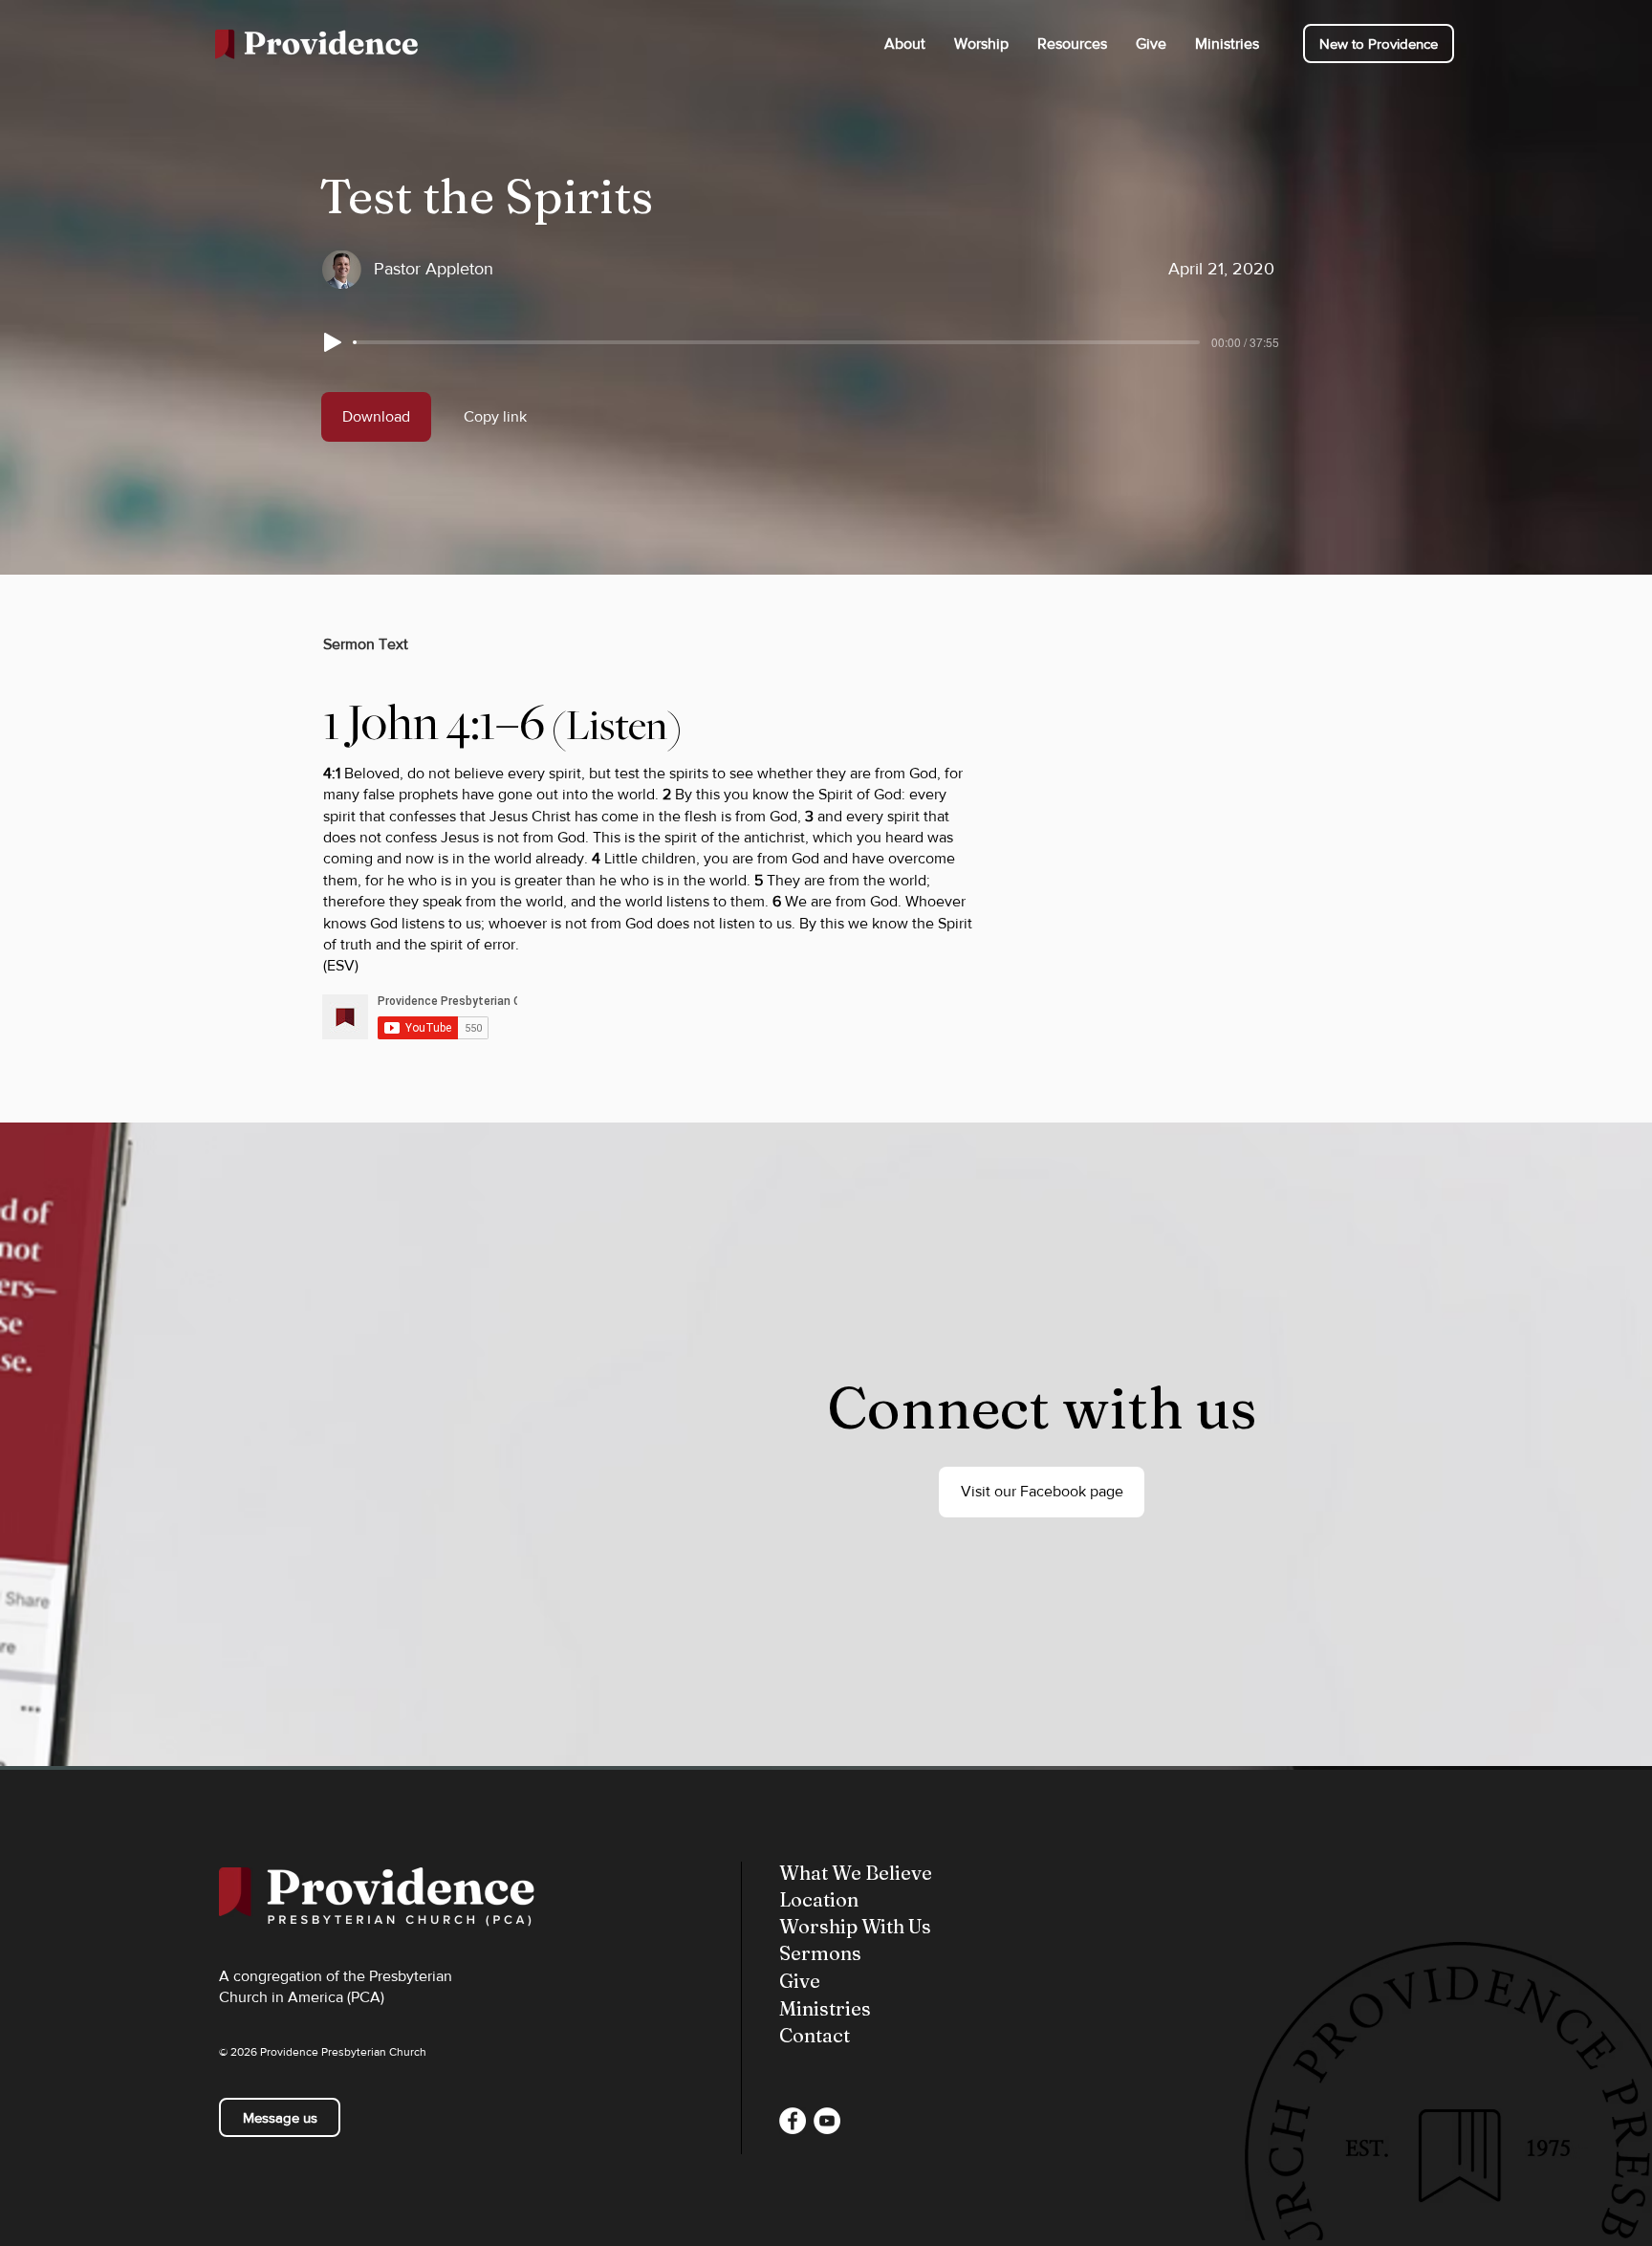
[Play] (333, 342)
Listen (617, 726)
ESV (341, 965)
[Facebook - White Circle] (793, 2121)
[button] (905, 44)
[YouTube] (827, 2121)
